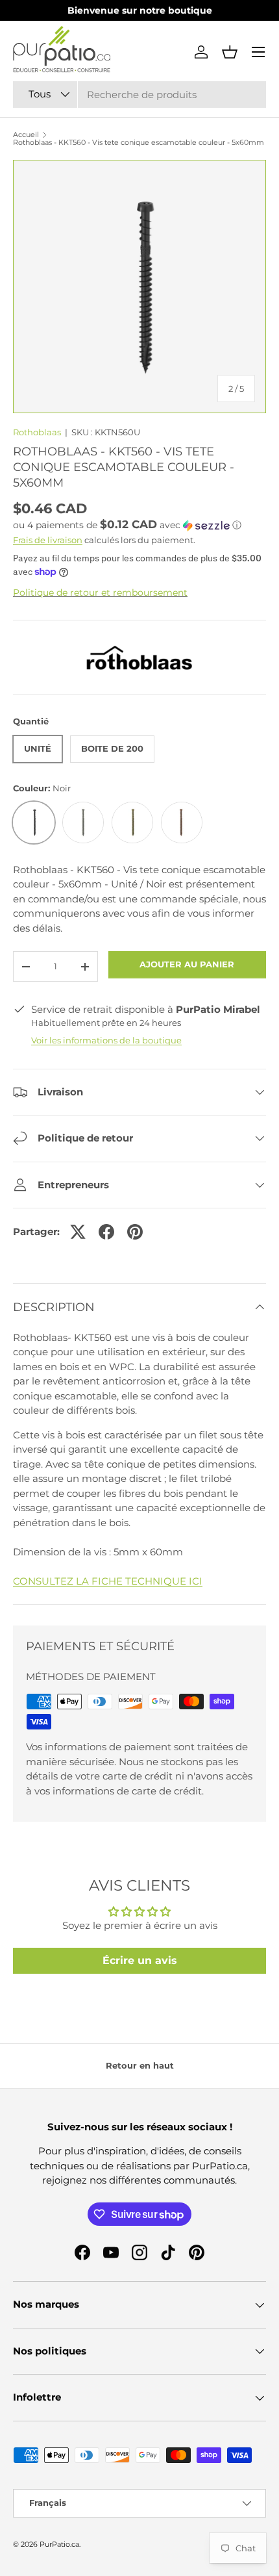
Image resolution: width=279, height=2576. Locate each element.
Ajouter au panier (187, 964)
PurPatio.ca (59, 2544)
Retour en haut (140, 2065)
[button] (230, 52)
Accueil (26, 135)
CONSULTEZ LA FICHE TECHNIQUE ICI (108, 1581)
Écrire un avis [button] (140, 1960)
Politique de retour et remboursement (100, 593)
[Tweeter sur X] (78, 1232)
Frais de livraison (48, 540)
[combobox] (139, 95)
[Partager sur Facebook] (106, 1232)
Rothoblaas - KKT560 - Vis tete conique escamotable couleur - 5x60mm (139, 143)
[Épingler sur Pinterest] (135, 1232)
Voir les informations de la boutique (106, 1040)
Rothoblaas (37, 432)
